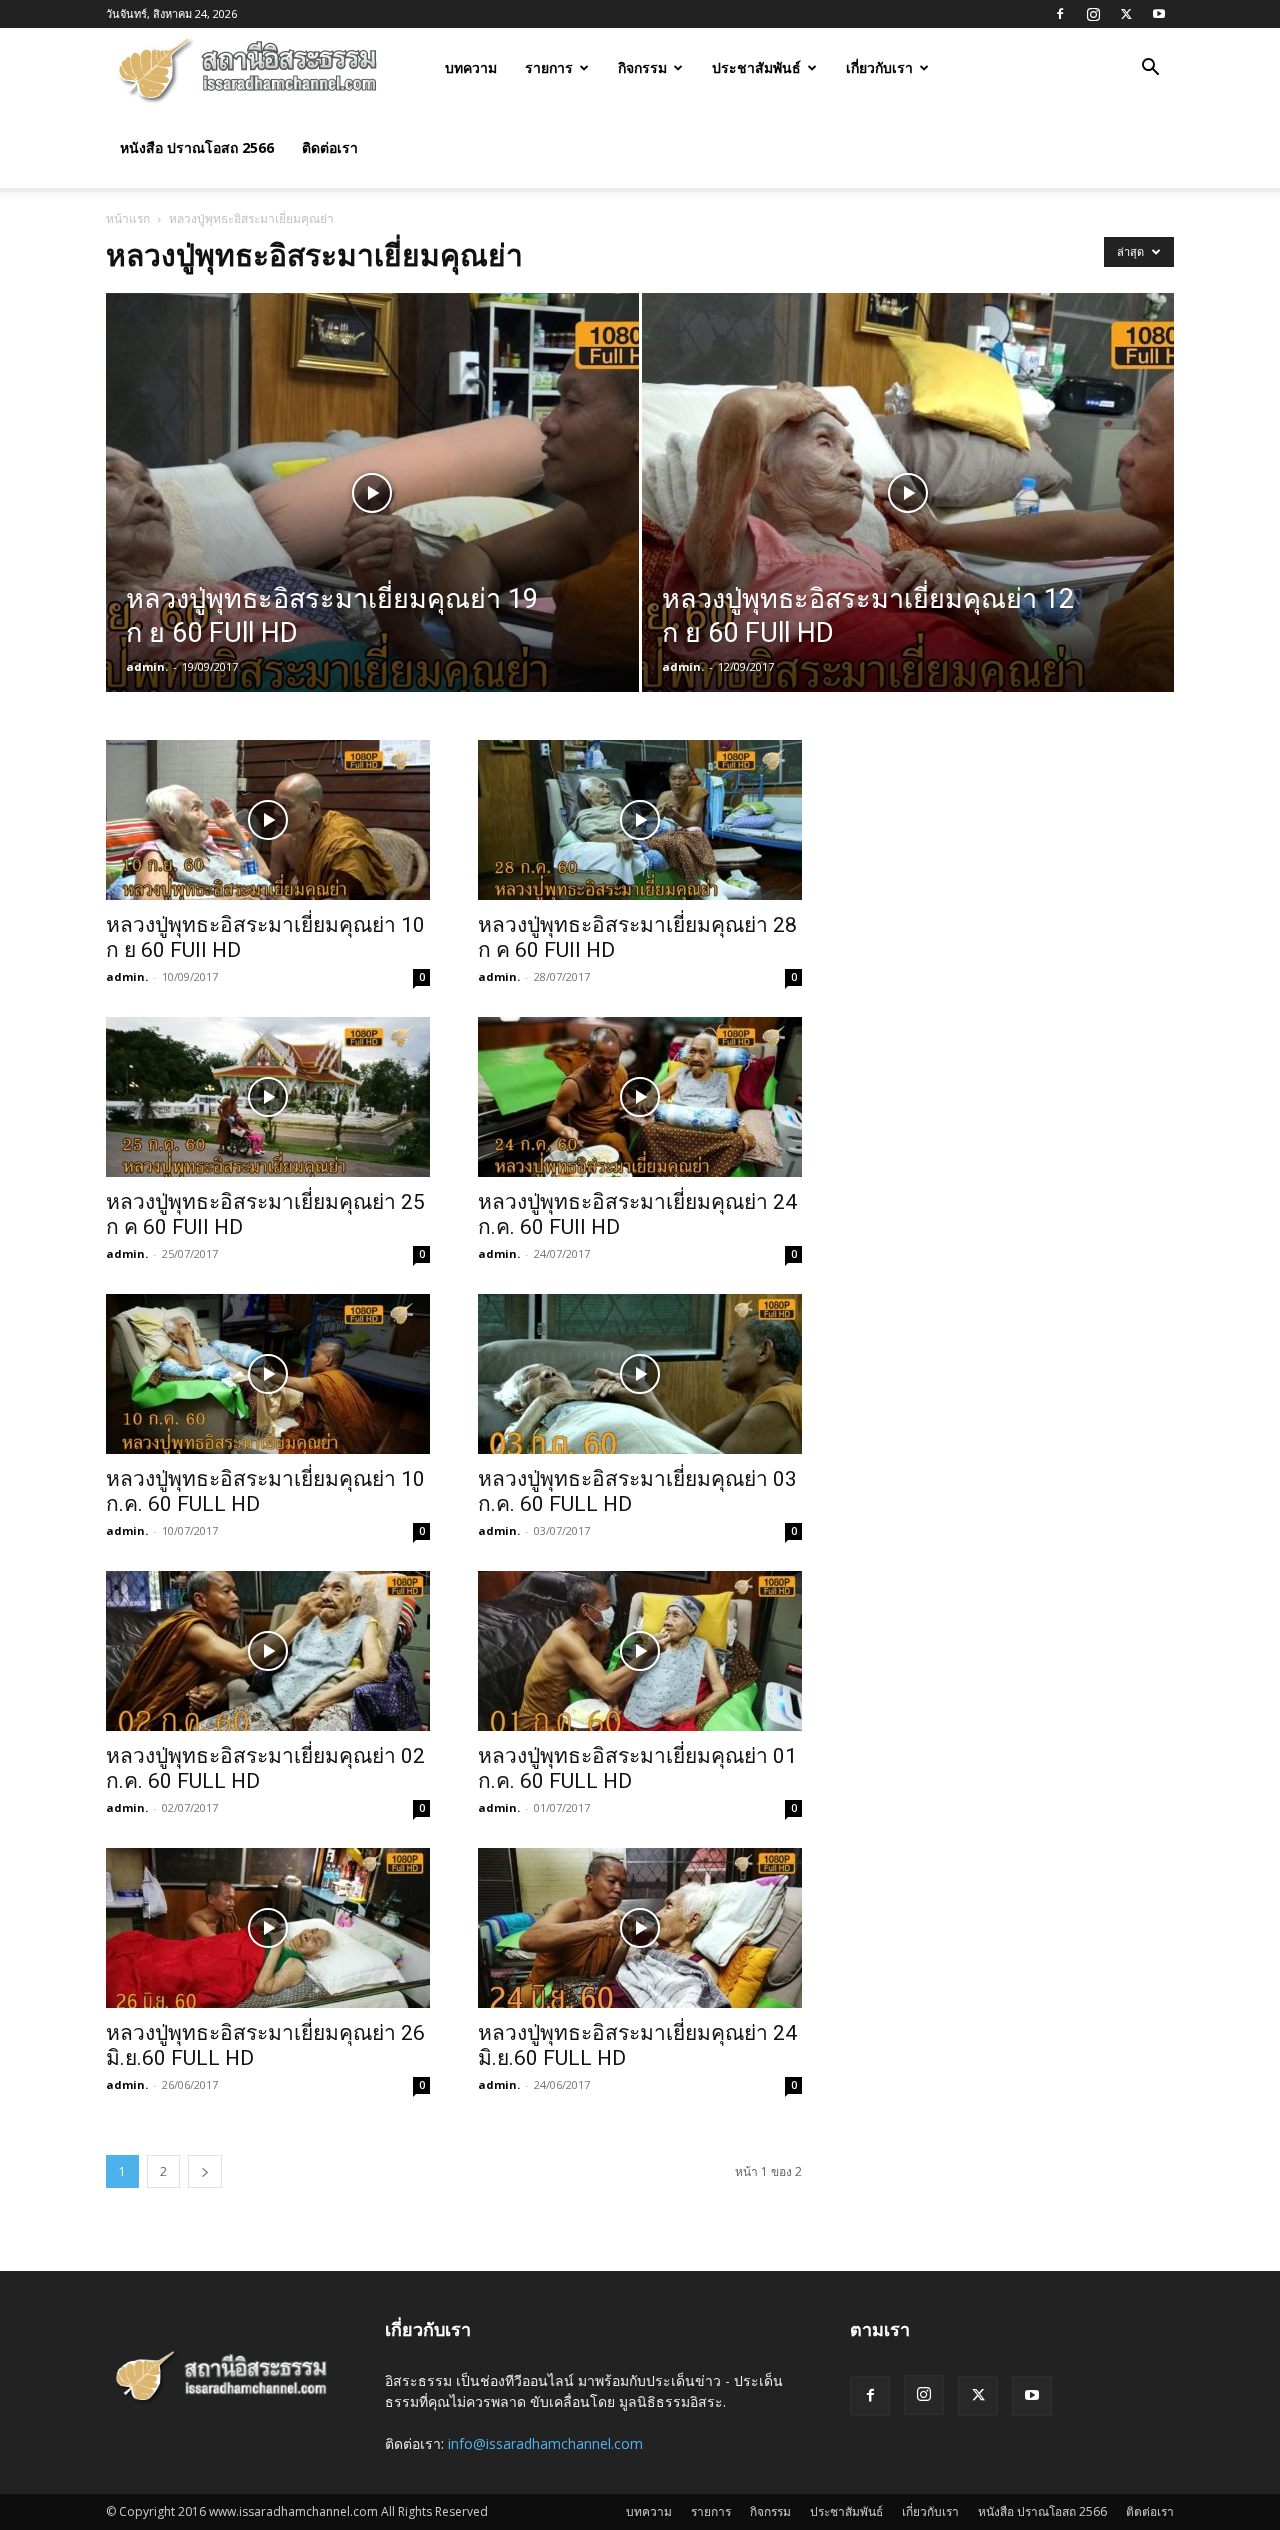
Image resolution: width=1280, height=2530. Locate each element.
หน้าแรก (128, 218)
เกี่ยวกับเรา (879, 67)
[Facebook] (1060, 14)
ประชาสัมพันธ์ (756, 67)
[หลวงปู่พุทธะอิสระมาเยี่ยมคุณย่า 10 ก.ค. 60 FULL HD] (268, 1374)
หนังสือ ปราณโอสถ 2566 (197, 147)
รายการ (549, 67)
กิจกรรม (642, 67)
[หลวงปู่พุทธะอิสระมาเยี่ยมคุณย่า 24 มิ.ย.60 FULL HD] (640, 1928)
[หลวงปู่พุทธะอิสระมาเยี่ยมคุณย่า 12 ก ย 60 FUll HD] (908, 524)
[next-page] (205, 2171)
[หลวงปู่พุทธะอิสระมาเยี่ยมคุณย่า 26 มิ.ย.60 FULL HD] (268, 1928)
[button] (1150, 69)
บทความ (471, 67)
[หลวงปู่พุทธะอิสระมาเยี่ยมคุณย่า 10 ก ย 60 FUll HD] (268, 820)
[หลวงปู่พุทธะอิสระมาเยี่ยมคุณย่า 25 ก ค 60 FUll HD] (268, 1097)
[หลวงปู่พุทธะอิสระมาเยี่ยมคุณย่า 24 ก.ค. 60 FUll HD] (640, 1097)
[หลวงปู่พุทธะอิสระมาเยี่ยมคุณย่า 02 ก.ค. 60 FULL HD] (268, 1651)
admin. (147, 666)
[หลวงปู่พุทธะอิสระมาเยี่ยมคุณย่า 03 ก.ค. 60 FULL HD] (640, 1374)
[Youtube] (1159, 14)
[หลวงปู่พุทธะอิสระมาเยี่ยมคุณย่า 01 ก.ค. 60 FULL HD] (640, 1651)
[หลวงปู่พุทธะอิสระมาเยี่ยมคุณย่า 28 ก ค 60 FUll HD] (640, 820)
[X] (1126, 14)
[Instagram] (1093, 14)
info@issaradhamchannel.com (545, 2443)
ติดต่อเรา (330, 147)
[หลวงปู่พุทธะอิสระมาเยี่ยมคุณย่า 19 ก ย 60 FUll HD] (372, 524)
